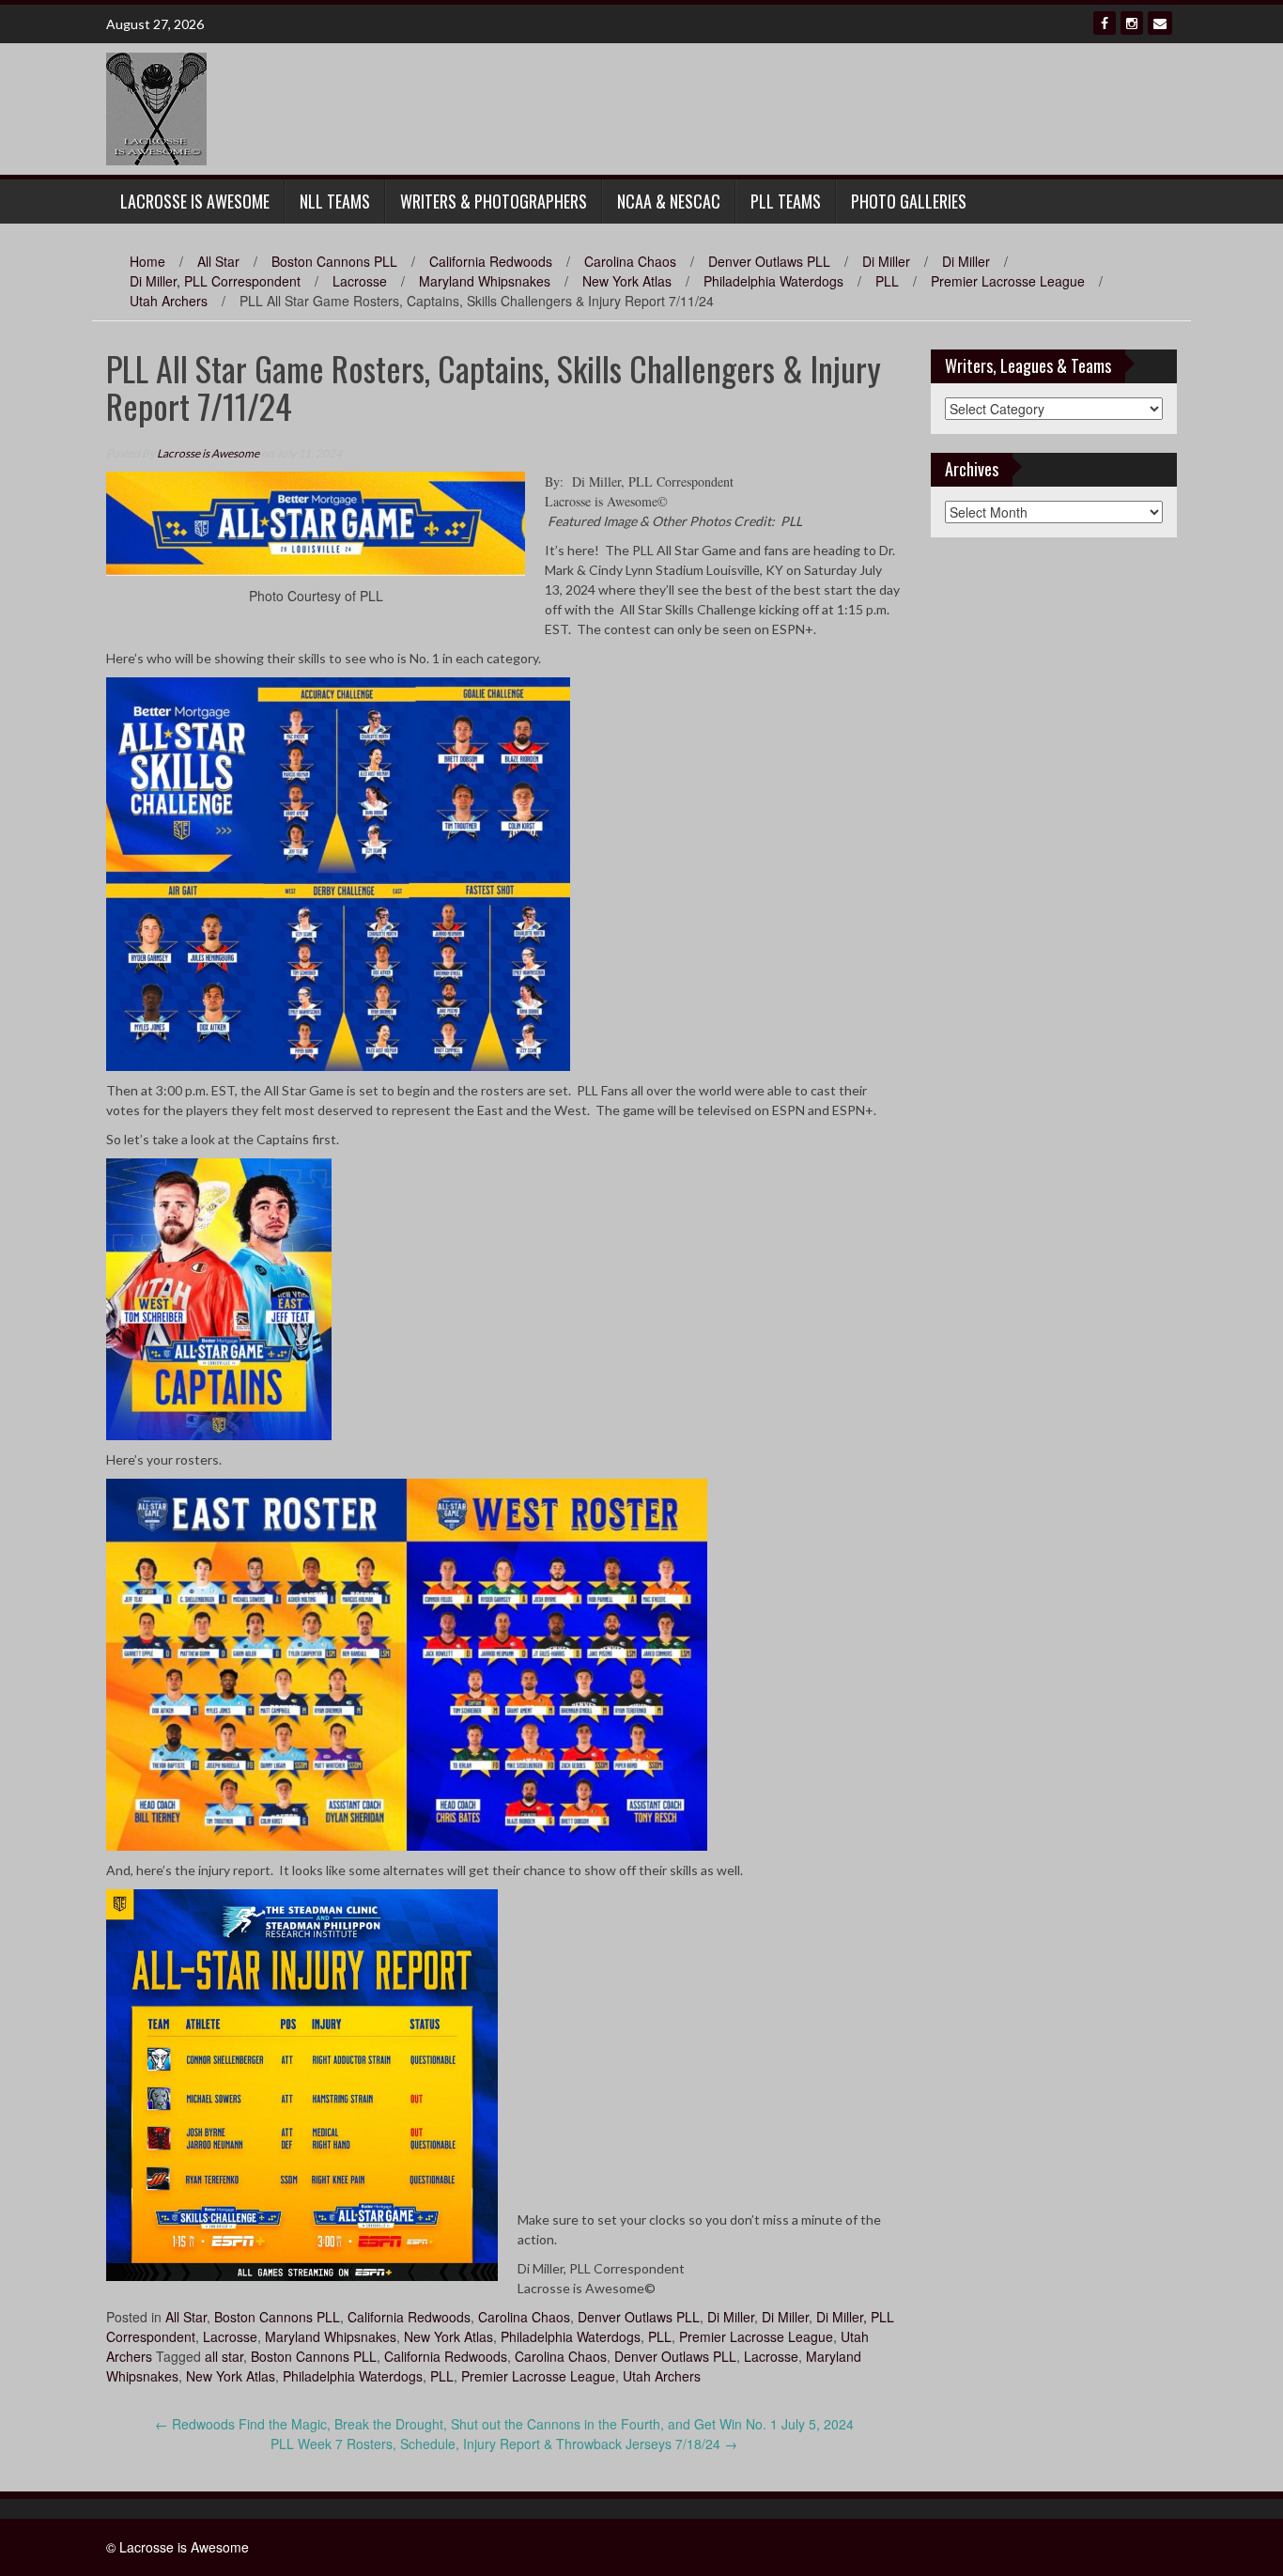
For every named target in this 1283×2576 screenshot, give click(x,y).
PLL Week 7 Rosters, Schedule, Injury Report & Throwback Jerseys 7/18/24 (504, 2444)
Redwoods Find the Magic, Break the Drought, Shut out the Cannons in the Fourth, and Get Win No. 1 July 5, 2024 (504, 2424)
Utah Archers (169, 301)
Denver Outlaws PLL (769, 261)
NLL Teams (335, 201)
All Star (218, 261)
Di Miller (886, 261)
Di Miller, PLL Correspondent (215, 281)
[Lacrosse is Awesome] (156, 107)
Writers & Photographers (494, 201)
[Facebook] (1105, 23)
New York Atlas (627, 281)
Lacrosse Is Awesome (195, 201)
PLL (887, 281)
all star (224, 2356)
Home (147, 261)
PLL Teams (786, 201)
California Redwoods (491, 261)
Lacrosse (360, 281)
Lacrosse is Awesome (208, 453)
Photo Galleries (909, 201)
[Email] (1160, 23)
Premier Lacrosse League (1008, 281)
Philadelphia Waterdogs (773, 281)
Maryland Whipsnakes (485, 281)
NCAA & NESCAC (669, 201)
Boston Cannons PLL (334, 261)
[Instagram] (1132, 23)
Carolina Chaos (630, 261)
